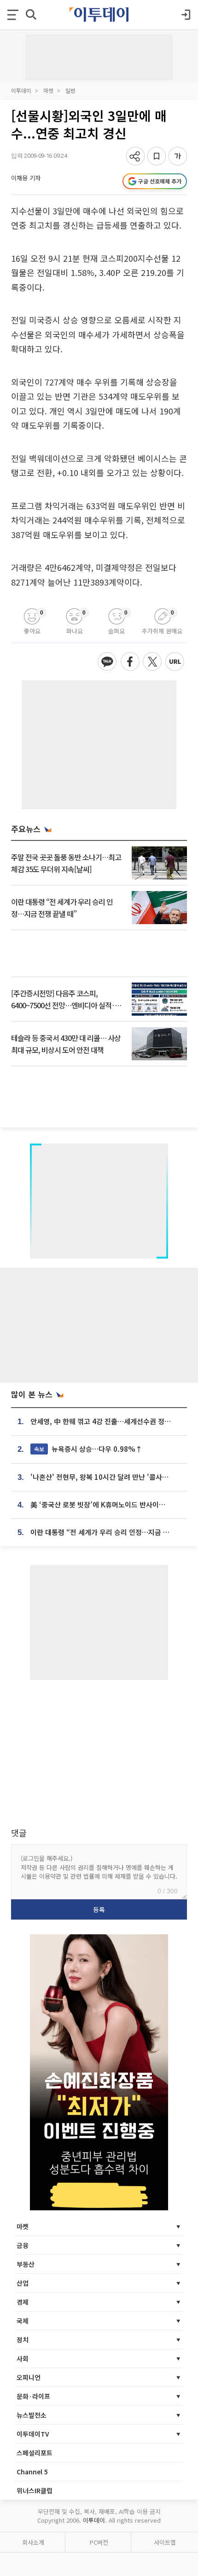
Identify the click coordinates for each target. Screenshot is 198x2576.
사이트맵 (165, 2542)
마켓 (48, 90)
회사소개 (33, 2542)
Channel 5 (32, 2472)
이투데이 (21, 90)
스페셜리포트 (35, 2453)
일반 (70, 90)
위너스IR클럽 (35, 2490)
